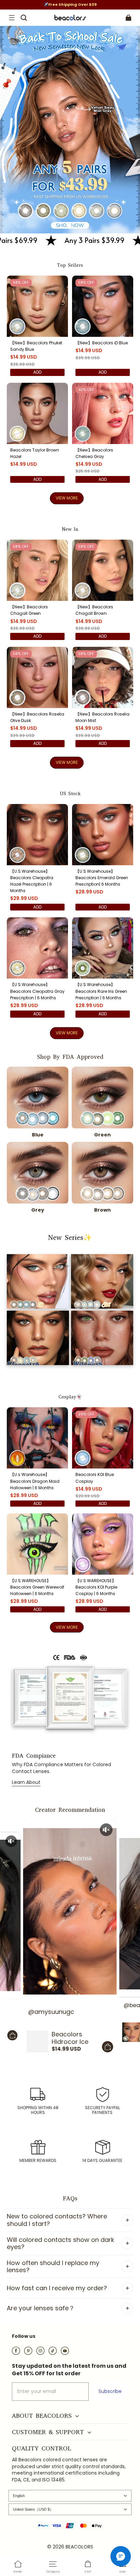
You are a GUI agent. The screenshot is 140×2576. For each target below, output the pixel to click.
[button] (12, 18)
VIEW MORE (67, 498)
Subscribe (110, 2391)
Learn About (26, 1782)
